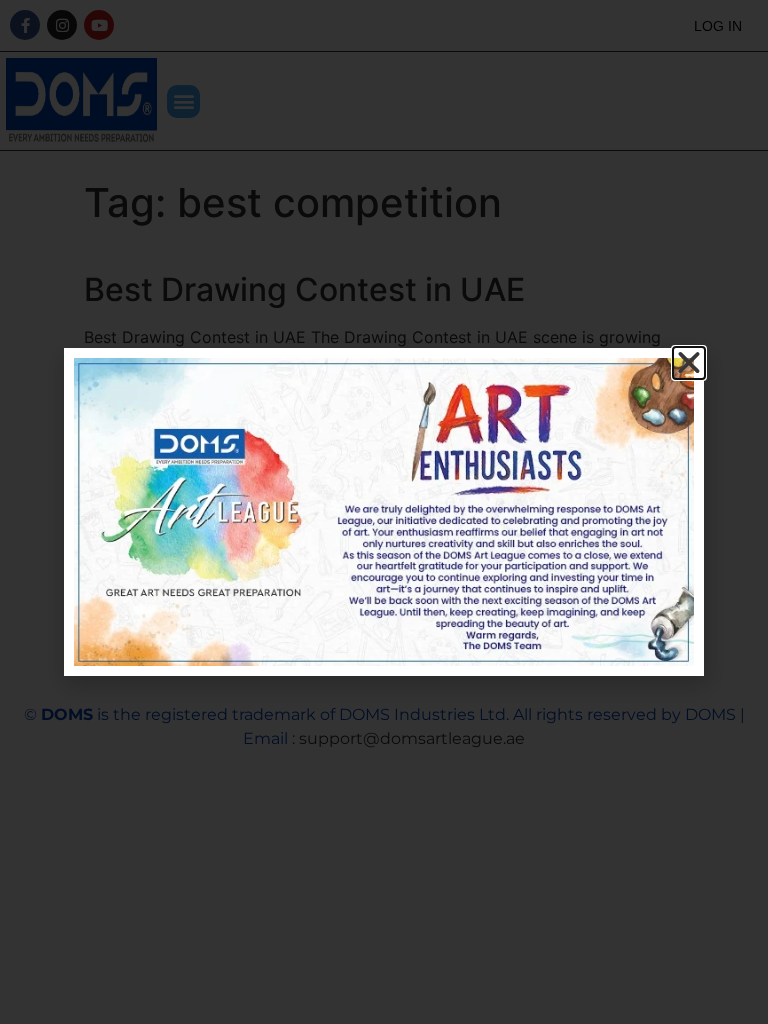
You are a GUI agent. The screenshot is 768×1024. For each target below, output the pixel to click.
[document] (384, 512)
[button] (689, 363)
